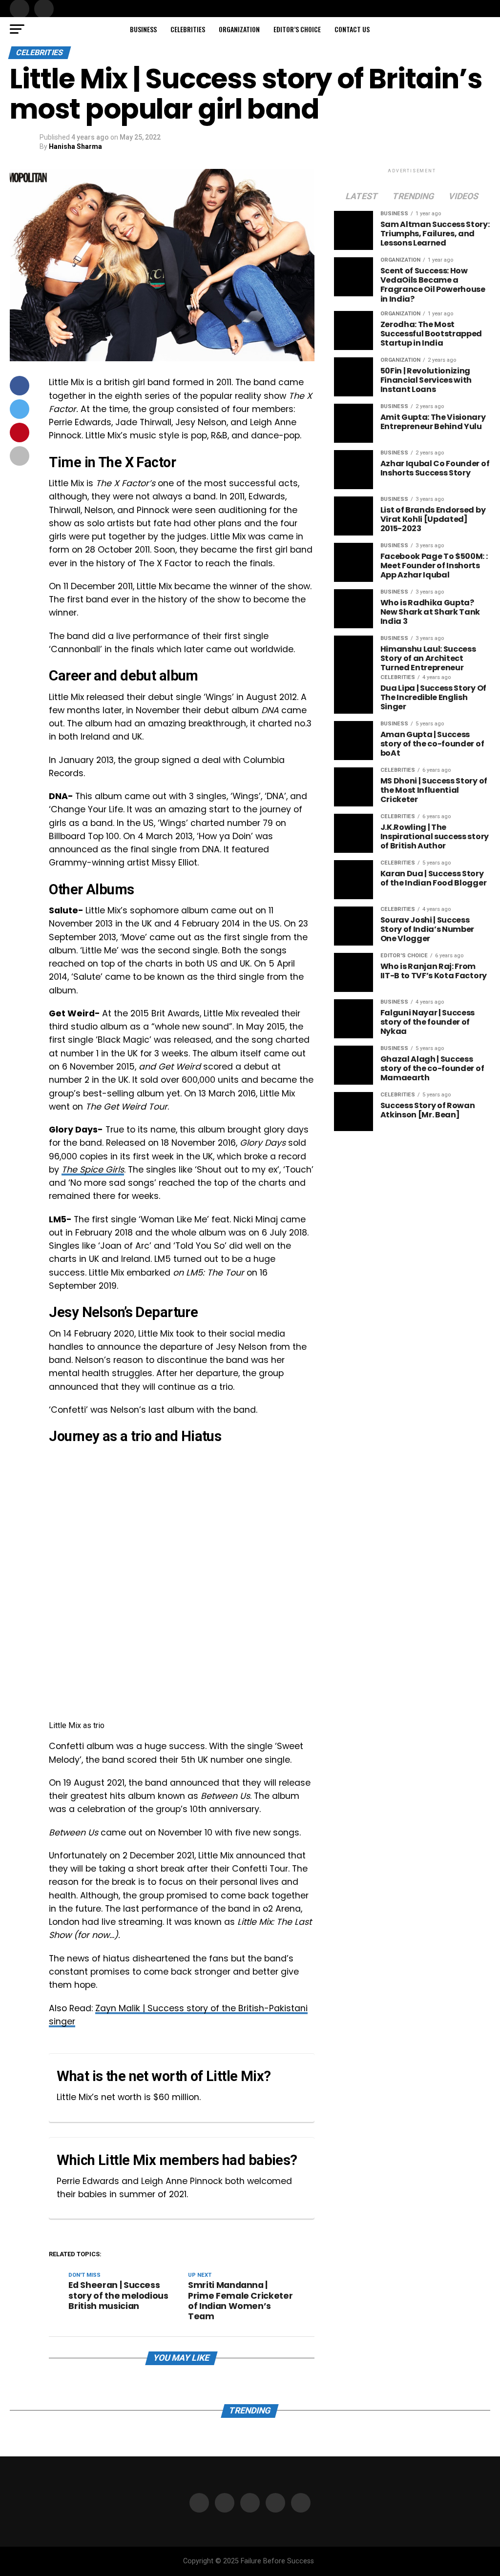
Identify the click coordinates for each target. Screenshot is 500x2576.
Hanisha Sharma (75, 146)
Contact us (352, 29)
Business (143, 29)
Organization (239, 29)
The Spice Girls (93, 1170)
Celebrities (188, 29)
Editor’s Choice (297, 29)
